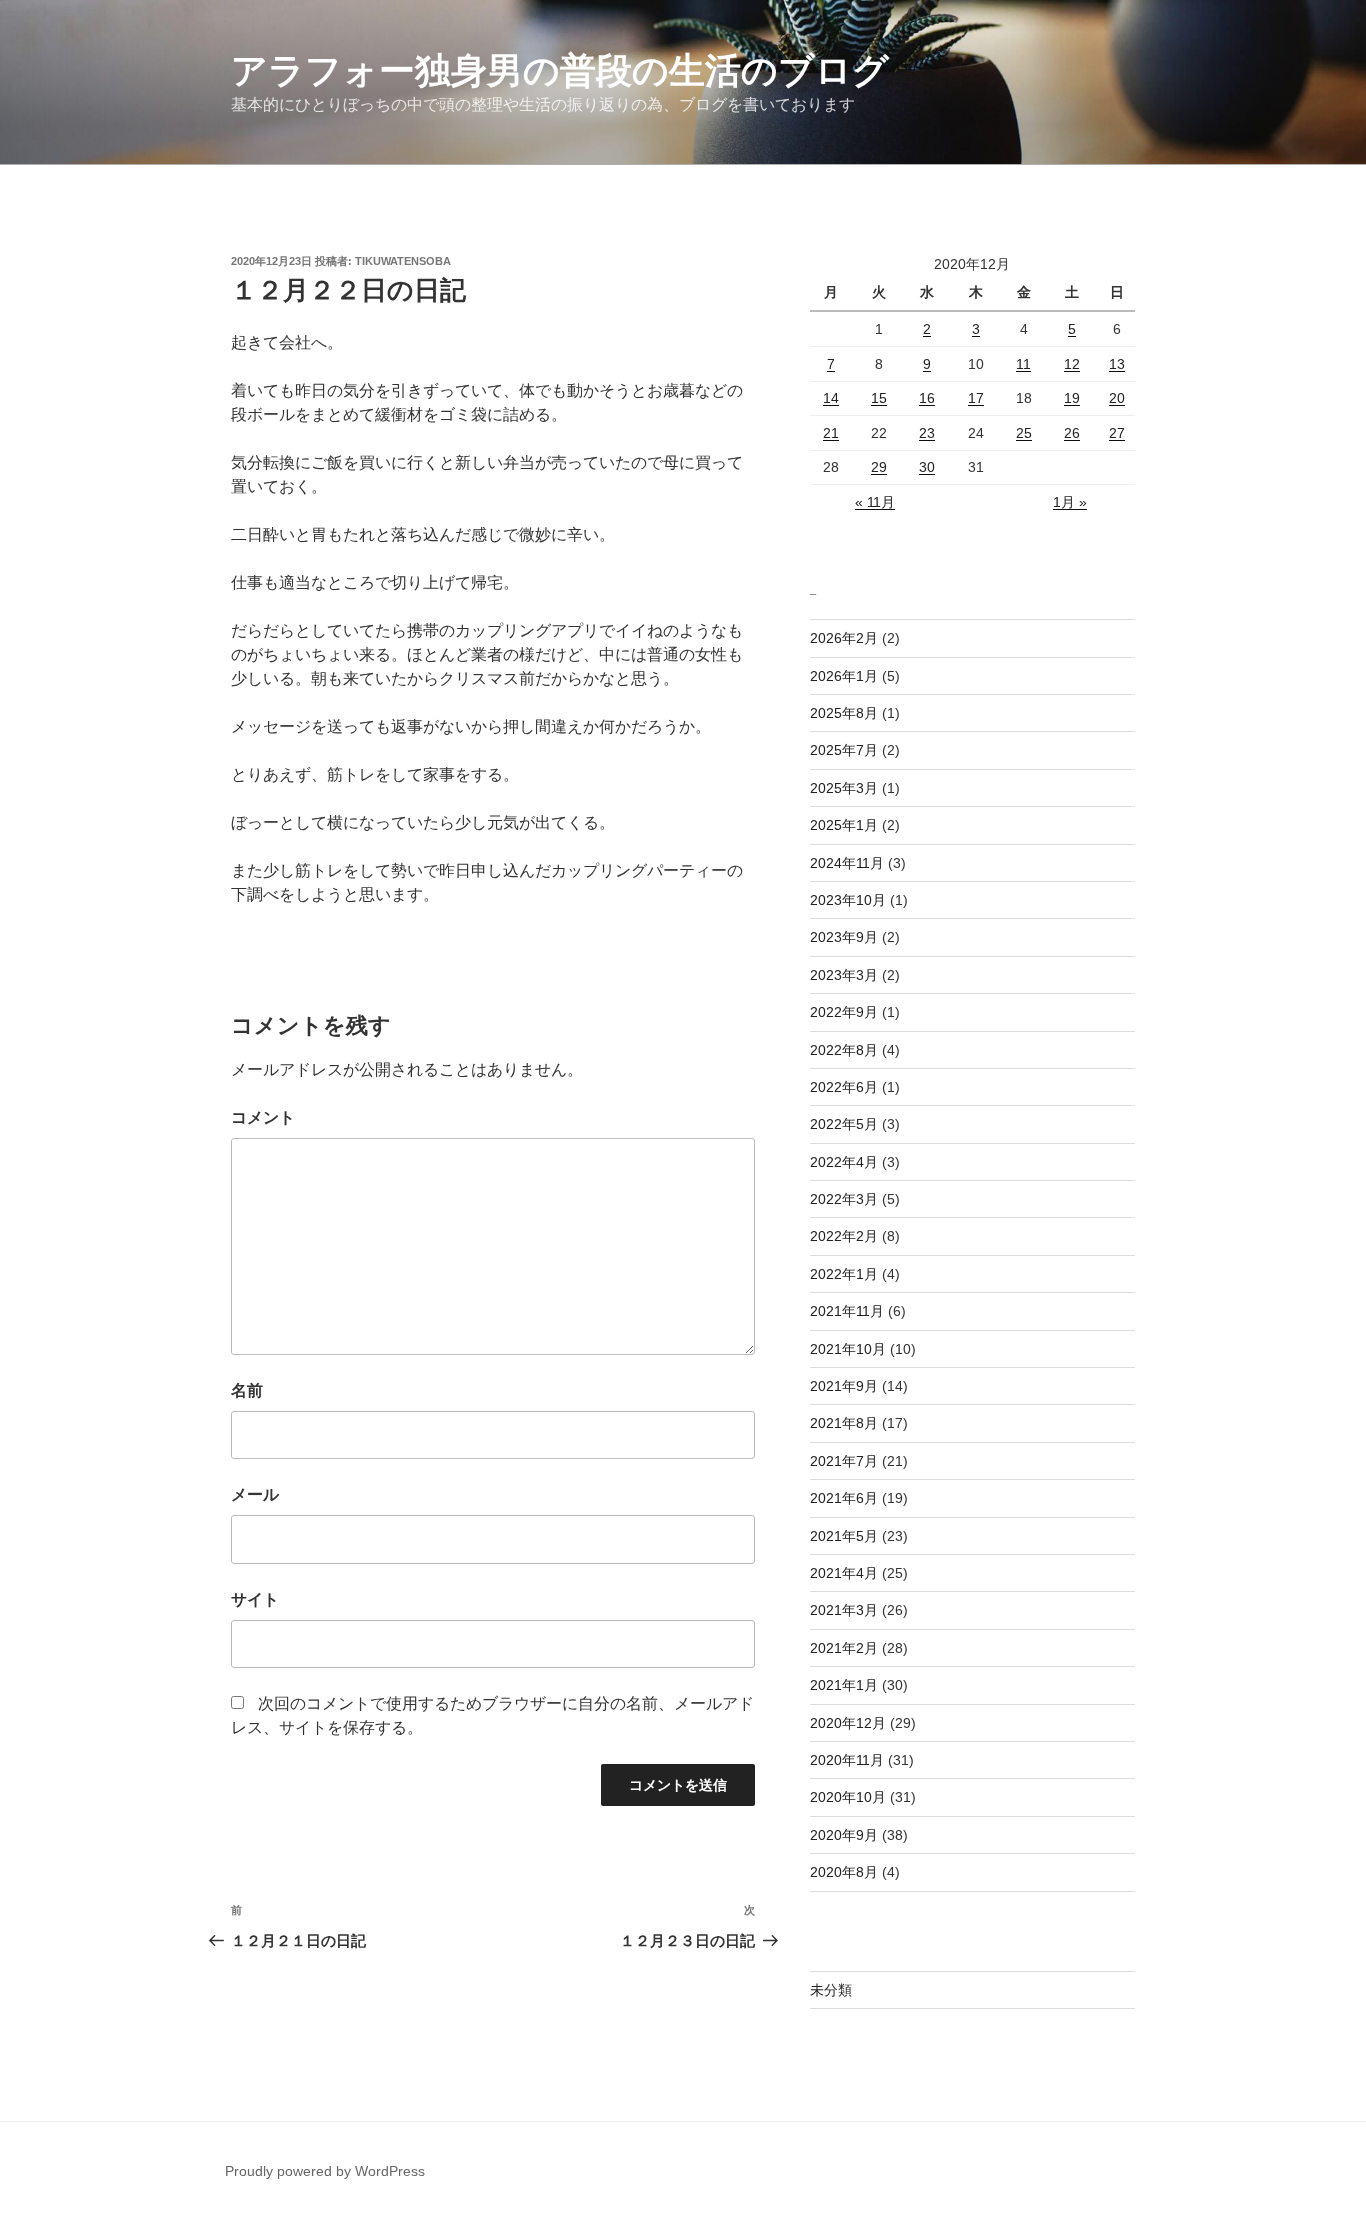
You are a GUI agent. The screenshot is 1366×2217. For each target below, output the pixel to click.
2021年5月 (844, 1536)
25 (1024, 433)
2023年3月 (844, 975)
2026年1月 (844, 676)
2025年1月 (844, 825)
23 (927, 433)
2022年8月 (844, 1050)
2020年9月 (844, 1835)
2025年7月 (844, 750)
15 (879, 398)
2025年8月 (844, 713)
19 (1072, 398)
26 (1072, 433)
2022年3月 (844, 1199)
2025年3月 (844, 788)
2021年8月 (844, 1423)
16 (927, 398)
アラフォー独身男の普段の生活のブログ (560, 70)
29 (879, 467)
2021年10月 (848, 1349)
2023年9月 (844, 937)
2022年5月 (844, 1124)
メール (255, 1494)
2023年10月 (848, 900)
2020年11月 (847, 1760)
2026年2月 (844, 638)
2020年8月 (844, 1872)
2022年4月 (844, 1162)
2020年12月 (848, 1723)
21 (831, 433)
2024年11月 (847, 863)
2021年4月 (844, 1573)
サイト (255, 1599)
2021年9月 (844, 1386)
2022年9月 (844, 1012)
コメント (263, 1117)
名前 (247, 1390)
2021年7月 (844, 1461)
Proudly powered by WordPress (325, 2171)
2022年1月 (844, 1274)
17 (976, 398)
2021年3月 (844, 1610)
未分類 (831, 1990)
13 (1117, 364)
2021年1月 (844, 1685)
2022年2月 (844, 1236)
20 (1117, 398)
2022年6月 (844, 1087)
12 (1072, 364)
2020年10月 (848, 1797)
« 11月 (875, 502)
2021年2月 (844, 1648)
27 (1117, 433)
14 (831, 398)
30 (927, 467)
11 (1023, 364)
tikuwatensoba (403, 261)
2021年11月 (847, 1311)
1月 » (1070, 502)
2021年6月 (844, 1498)
